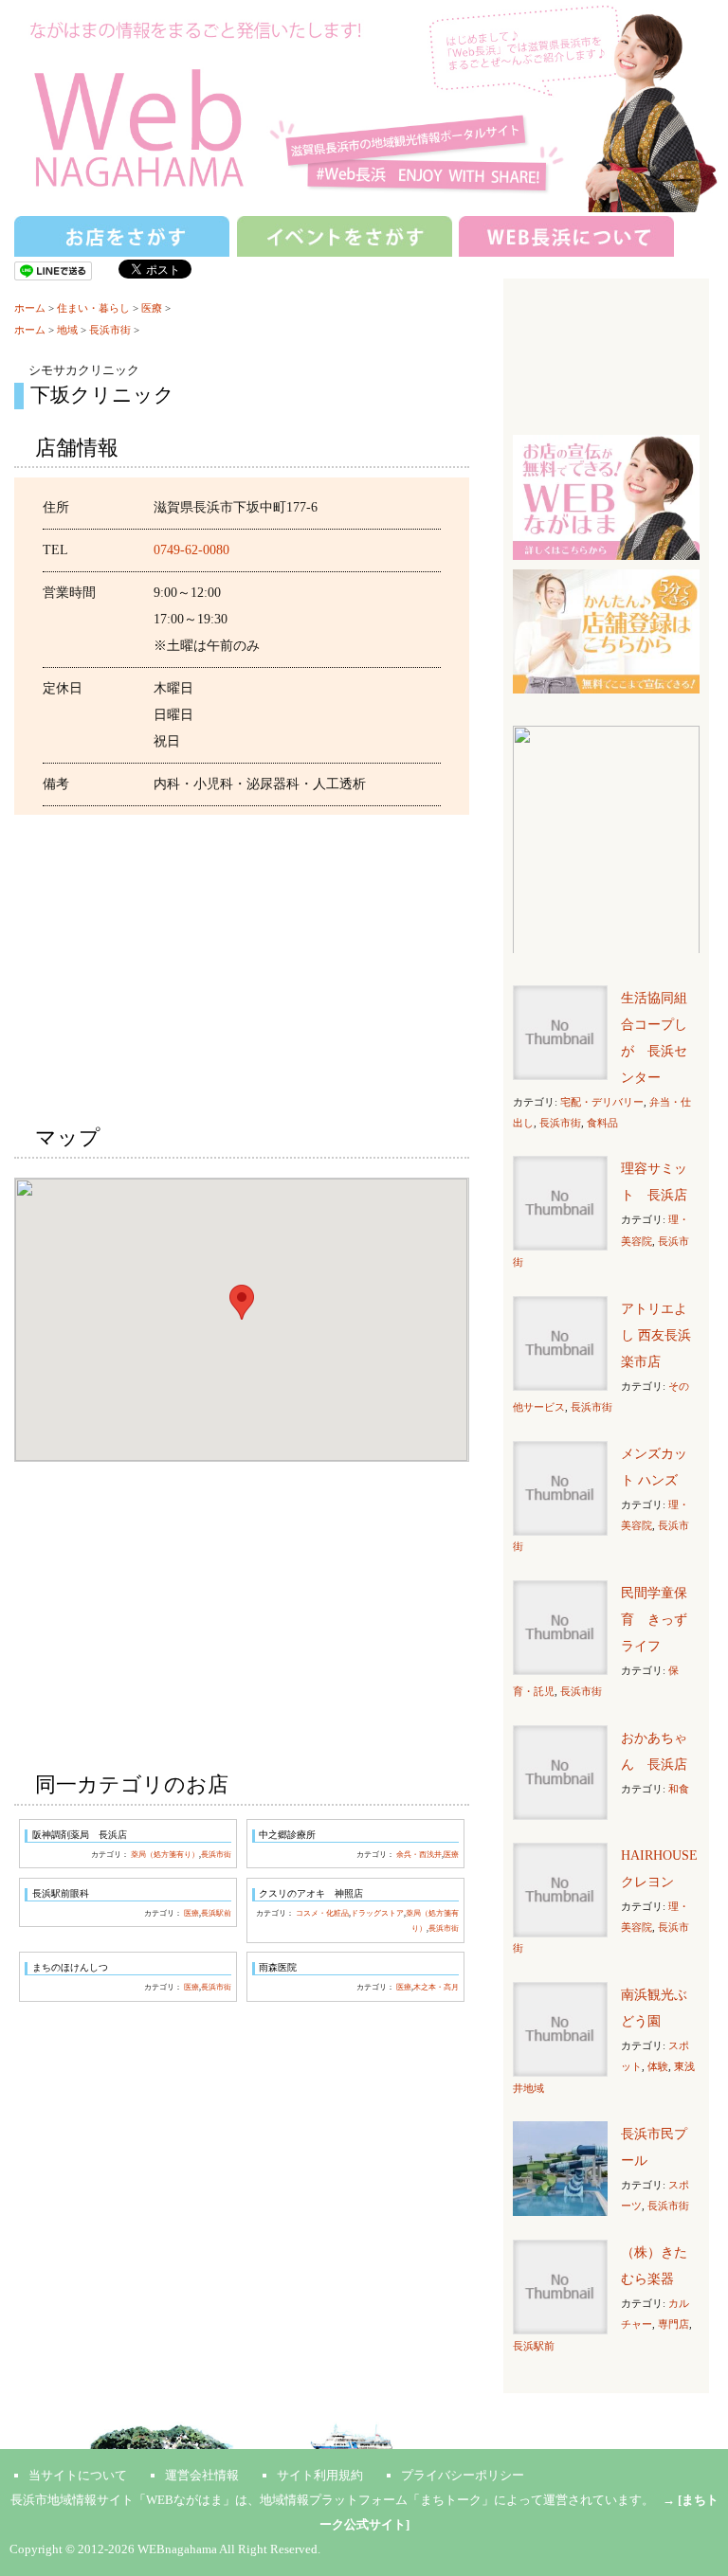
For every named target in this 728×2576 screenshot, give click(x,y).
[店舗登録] (606, 630)
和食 (679, 1789)
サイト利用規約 (320, 2475)
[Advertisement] (241, 966)
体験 (658, 2066)
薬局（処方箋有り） (165, 1855)
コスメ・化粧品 (322, 1913)
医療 (152, 308)
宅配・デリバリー (602, 1102)
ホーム (30, 308)
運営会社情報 (202, 2475)
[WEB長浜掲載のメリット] (606, 496)
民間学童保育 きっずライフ (654, 1620)
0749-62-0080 (191, 550)
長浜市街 (110, 330)
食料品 (602, 1123)
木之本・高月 (436, 1987)
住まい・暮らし (93, 308)
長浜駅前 (216, 1913)
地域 (67, 330)
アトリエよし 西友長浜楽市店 (656, 1335)
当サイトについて (78, 2475)
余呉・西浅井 (419, 1855)
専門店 (673, 2324)
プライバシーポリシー (463, 2475)
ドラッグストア (377, 1913)
